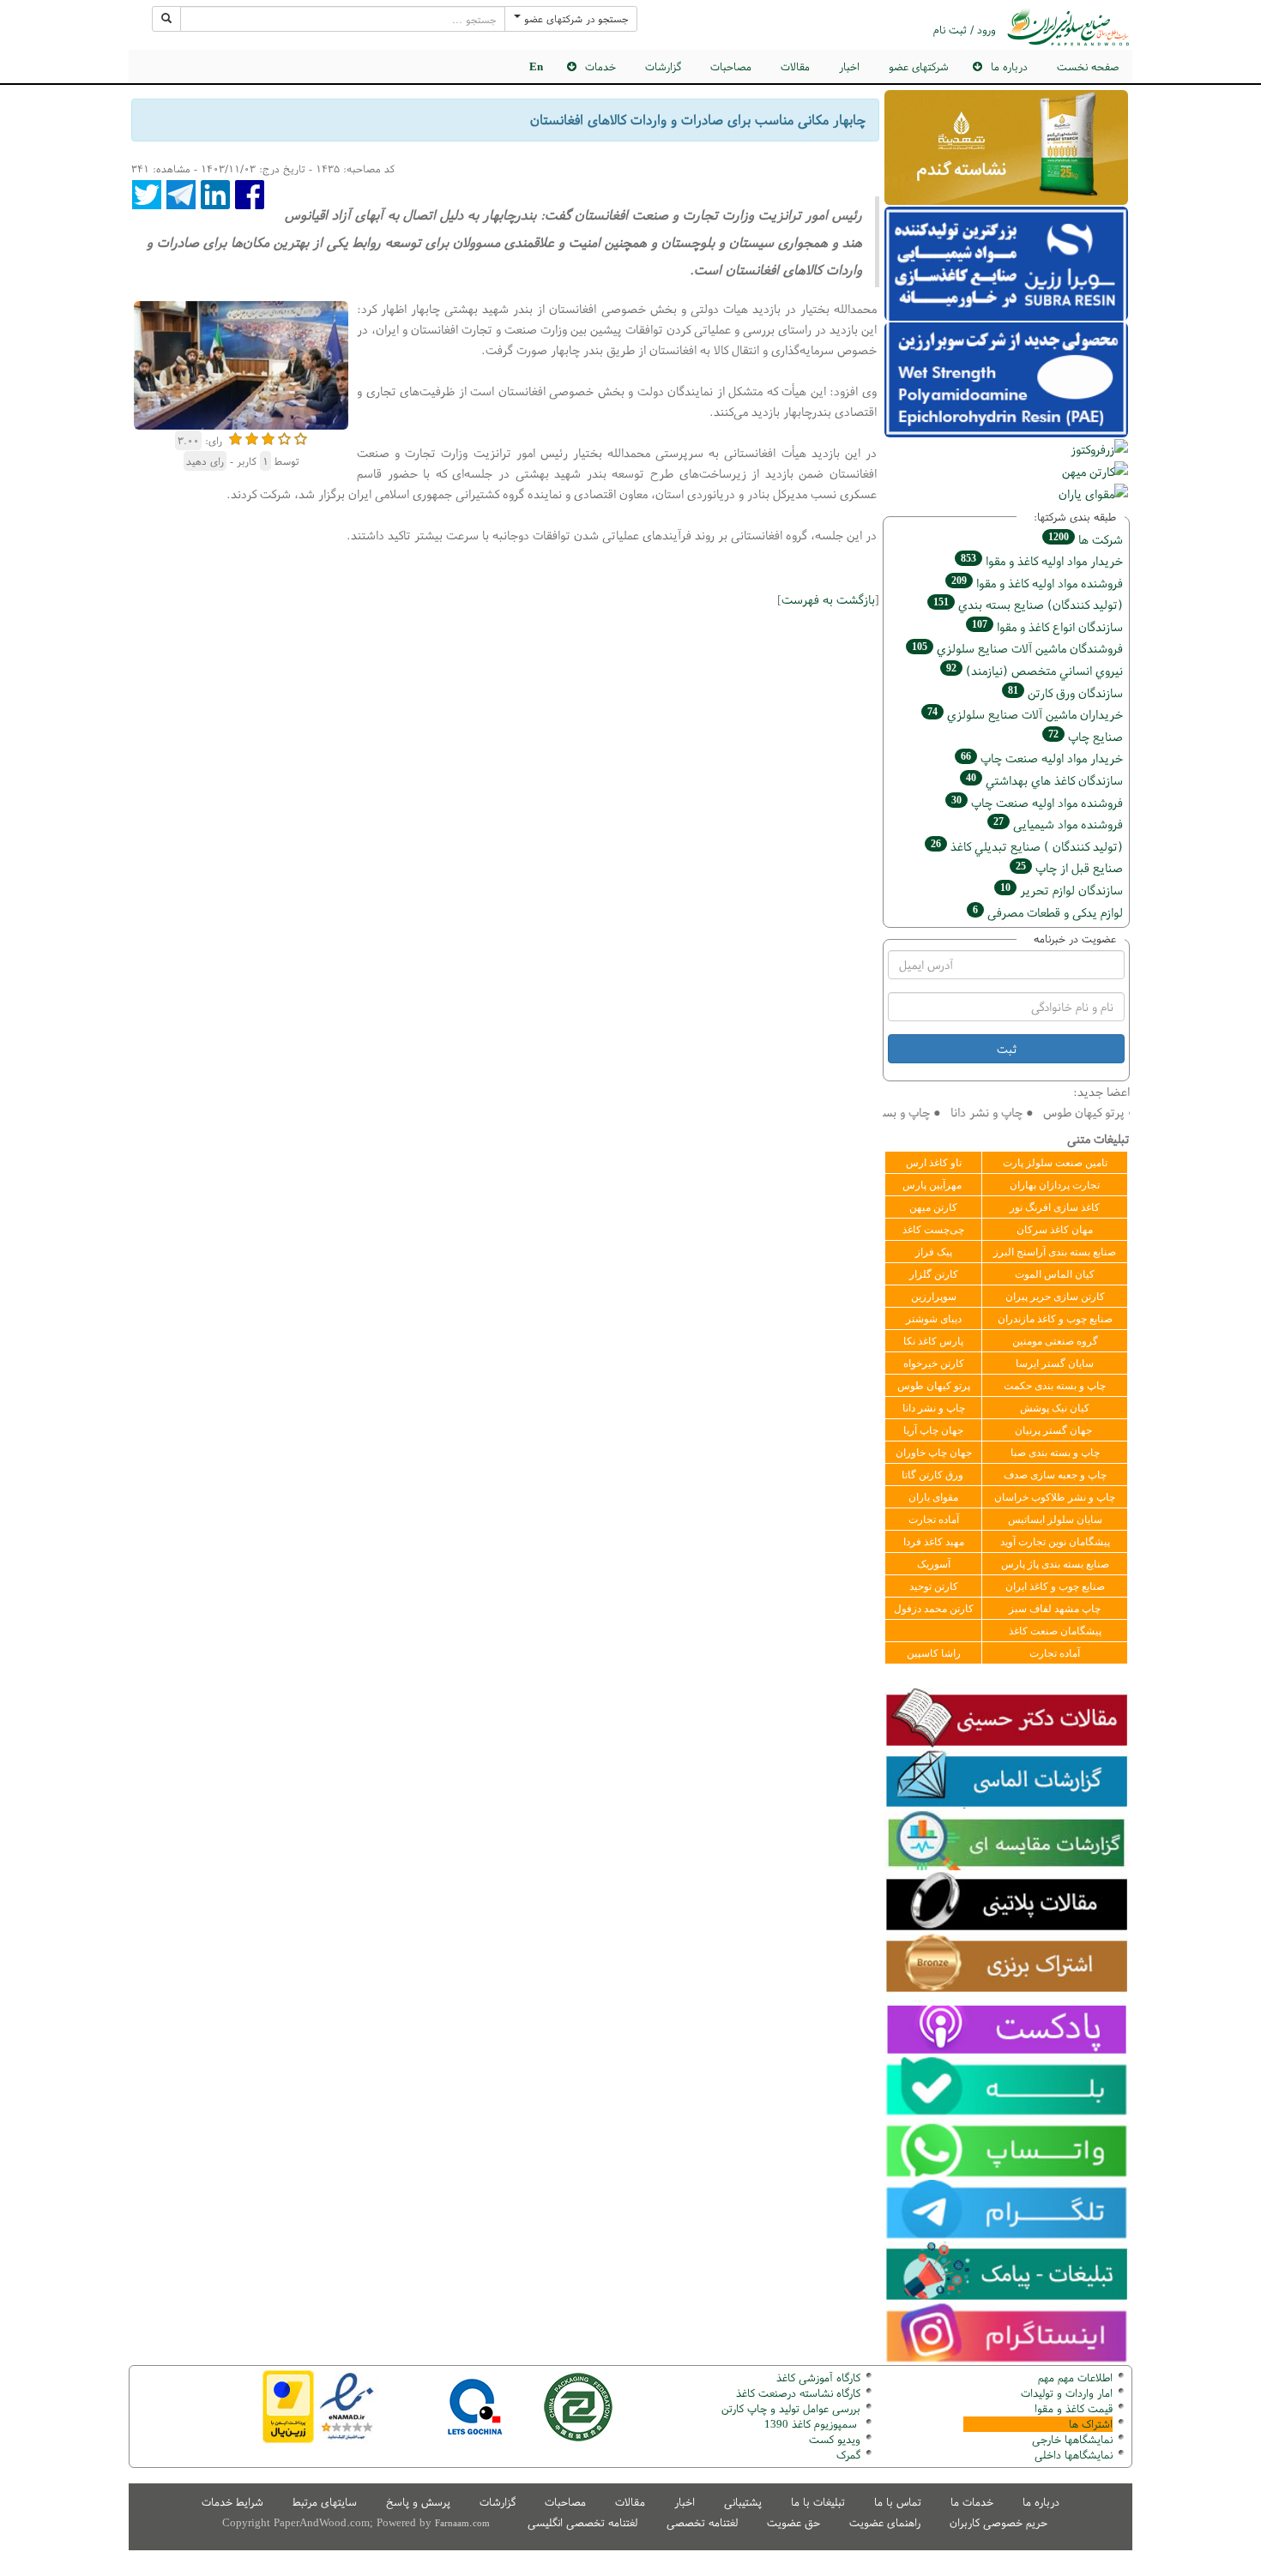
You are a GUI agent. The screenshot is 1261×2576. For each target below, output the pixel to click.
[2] (252, 437)
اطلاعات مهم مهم (1075, 2377)
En (536, 66)
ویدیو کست (835, 2439)
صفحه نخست (1088, 66)
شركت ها (1086, 539)
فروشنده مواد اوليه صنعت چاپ (1037, 802)
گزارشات (663, 66)
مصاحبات (731, 66)
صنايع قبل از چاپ (1069, 867)
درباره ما (1041, 2502)
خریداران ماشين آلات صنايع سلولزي (1025, 714)
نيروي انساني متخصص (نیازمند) (1035, 670)
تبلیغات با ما (818, 2502)
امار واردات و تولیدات (1067, 2393)
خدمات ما (972, 2502)
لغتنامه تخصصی (702, 2522)
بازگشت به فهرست (828, 599)
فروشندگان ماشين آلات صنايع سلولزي (1017, 648)
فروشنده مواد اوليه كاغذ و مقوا (1037, 583)
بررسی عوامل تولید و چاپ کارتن (791, 2408)
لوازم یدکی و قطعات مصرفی (1048, 912)
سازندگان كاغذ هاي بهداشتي (1044, 780)
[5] (301, 437)
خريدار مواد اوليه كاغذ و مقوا (1042, 560)
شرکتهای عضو (919, 66)
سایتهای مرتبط (325, 2502)
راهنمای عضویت (885, 2522)
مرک (846, 2455)
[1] (235, 437)
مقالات (795, 66)
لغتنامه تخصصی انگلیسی (582, 2522)
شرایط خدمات (232, 2502)
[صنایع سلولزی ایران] (1068, 27)
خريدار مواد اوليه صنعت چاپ (1042, 758)
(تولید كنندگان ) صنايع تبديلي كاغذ (1027, 846)
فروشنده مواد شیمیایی (1058, 824)
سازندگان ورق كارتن (1065, 692)
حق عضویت (793, 2522)
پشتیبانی (743, 2502)
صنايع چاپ (1086, 736)
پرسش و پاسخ (418, 2502)
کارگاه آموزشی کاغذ (818, 2377)
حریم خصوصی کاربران (999, 2522)
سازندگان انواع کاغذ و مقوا (1047, 626)
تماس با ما (898, 2502)
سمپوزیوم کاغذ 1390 (812, 2424)
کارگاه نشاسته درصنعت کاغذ (796, 2393)
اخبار (849, 66)
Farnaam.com (462, 2523)
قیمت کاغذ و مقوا (1074, 2408)
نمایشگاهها (1072, 2439)
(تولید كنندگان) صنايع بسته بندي (1028, 604)
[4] (284, 437)
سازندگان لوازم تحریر (1062, 890)
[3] (268, 437)
